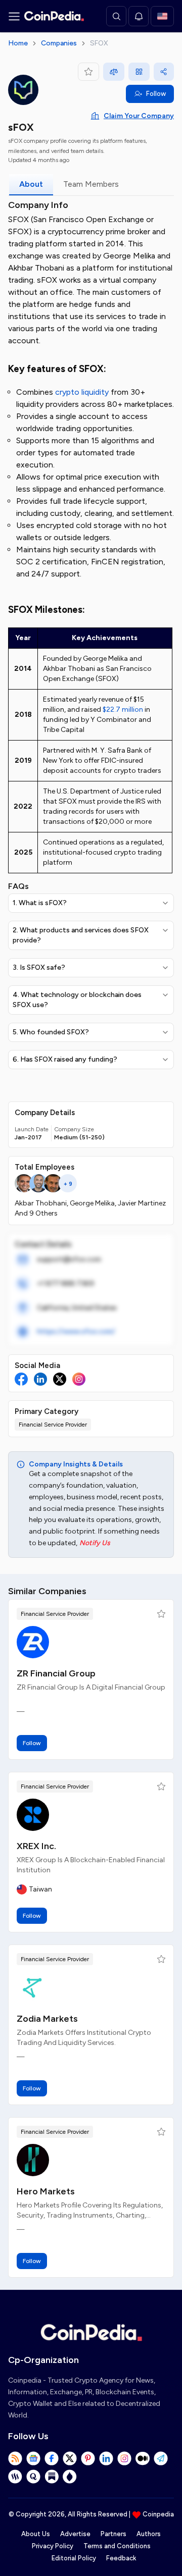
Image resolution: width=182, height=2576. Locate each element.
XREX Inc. (36, 1846)
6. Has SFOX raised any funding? (65, 1059)
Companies (59, 43)
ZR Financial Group (56, 1673)
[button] (161, 1614)
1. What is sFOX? (40, 903)
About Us (36, 2534)
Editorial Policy (74, 2558)
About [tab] (31, 184)
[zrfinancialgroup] (33, 1642)
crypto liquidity (82, 392)
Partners (113, 2534)
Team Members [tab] (91, 184)
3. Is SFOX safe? (39, 967)
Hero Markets (46, 2191)
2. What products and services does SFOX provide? (81, 935)
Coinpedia (158, 2514)
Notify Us (95, 1543)
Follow (156, 94)
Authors (149, 2534)
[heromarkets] (33, 2160)
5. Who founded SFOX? (51, 1032)
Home (18, 43)
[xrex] (33, 1815)
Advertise (75, 2534)
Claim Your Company (139, 116)
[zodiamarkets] (33, 1987)
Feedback (121, 2558)
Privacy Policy (53, 2546)
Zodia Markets (47, 2019)
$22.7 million (123, 709)
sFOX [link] (99, 43)
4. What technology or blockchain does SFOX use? (77, 1000)
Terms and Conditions (117, 2546)
